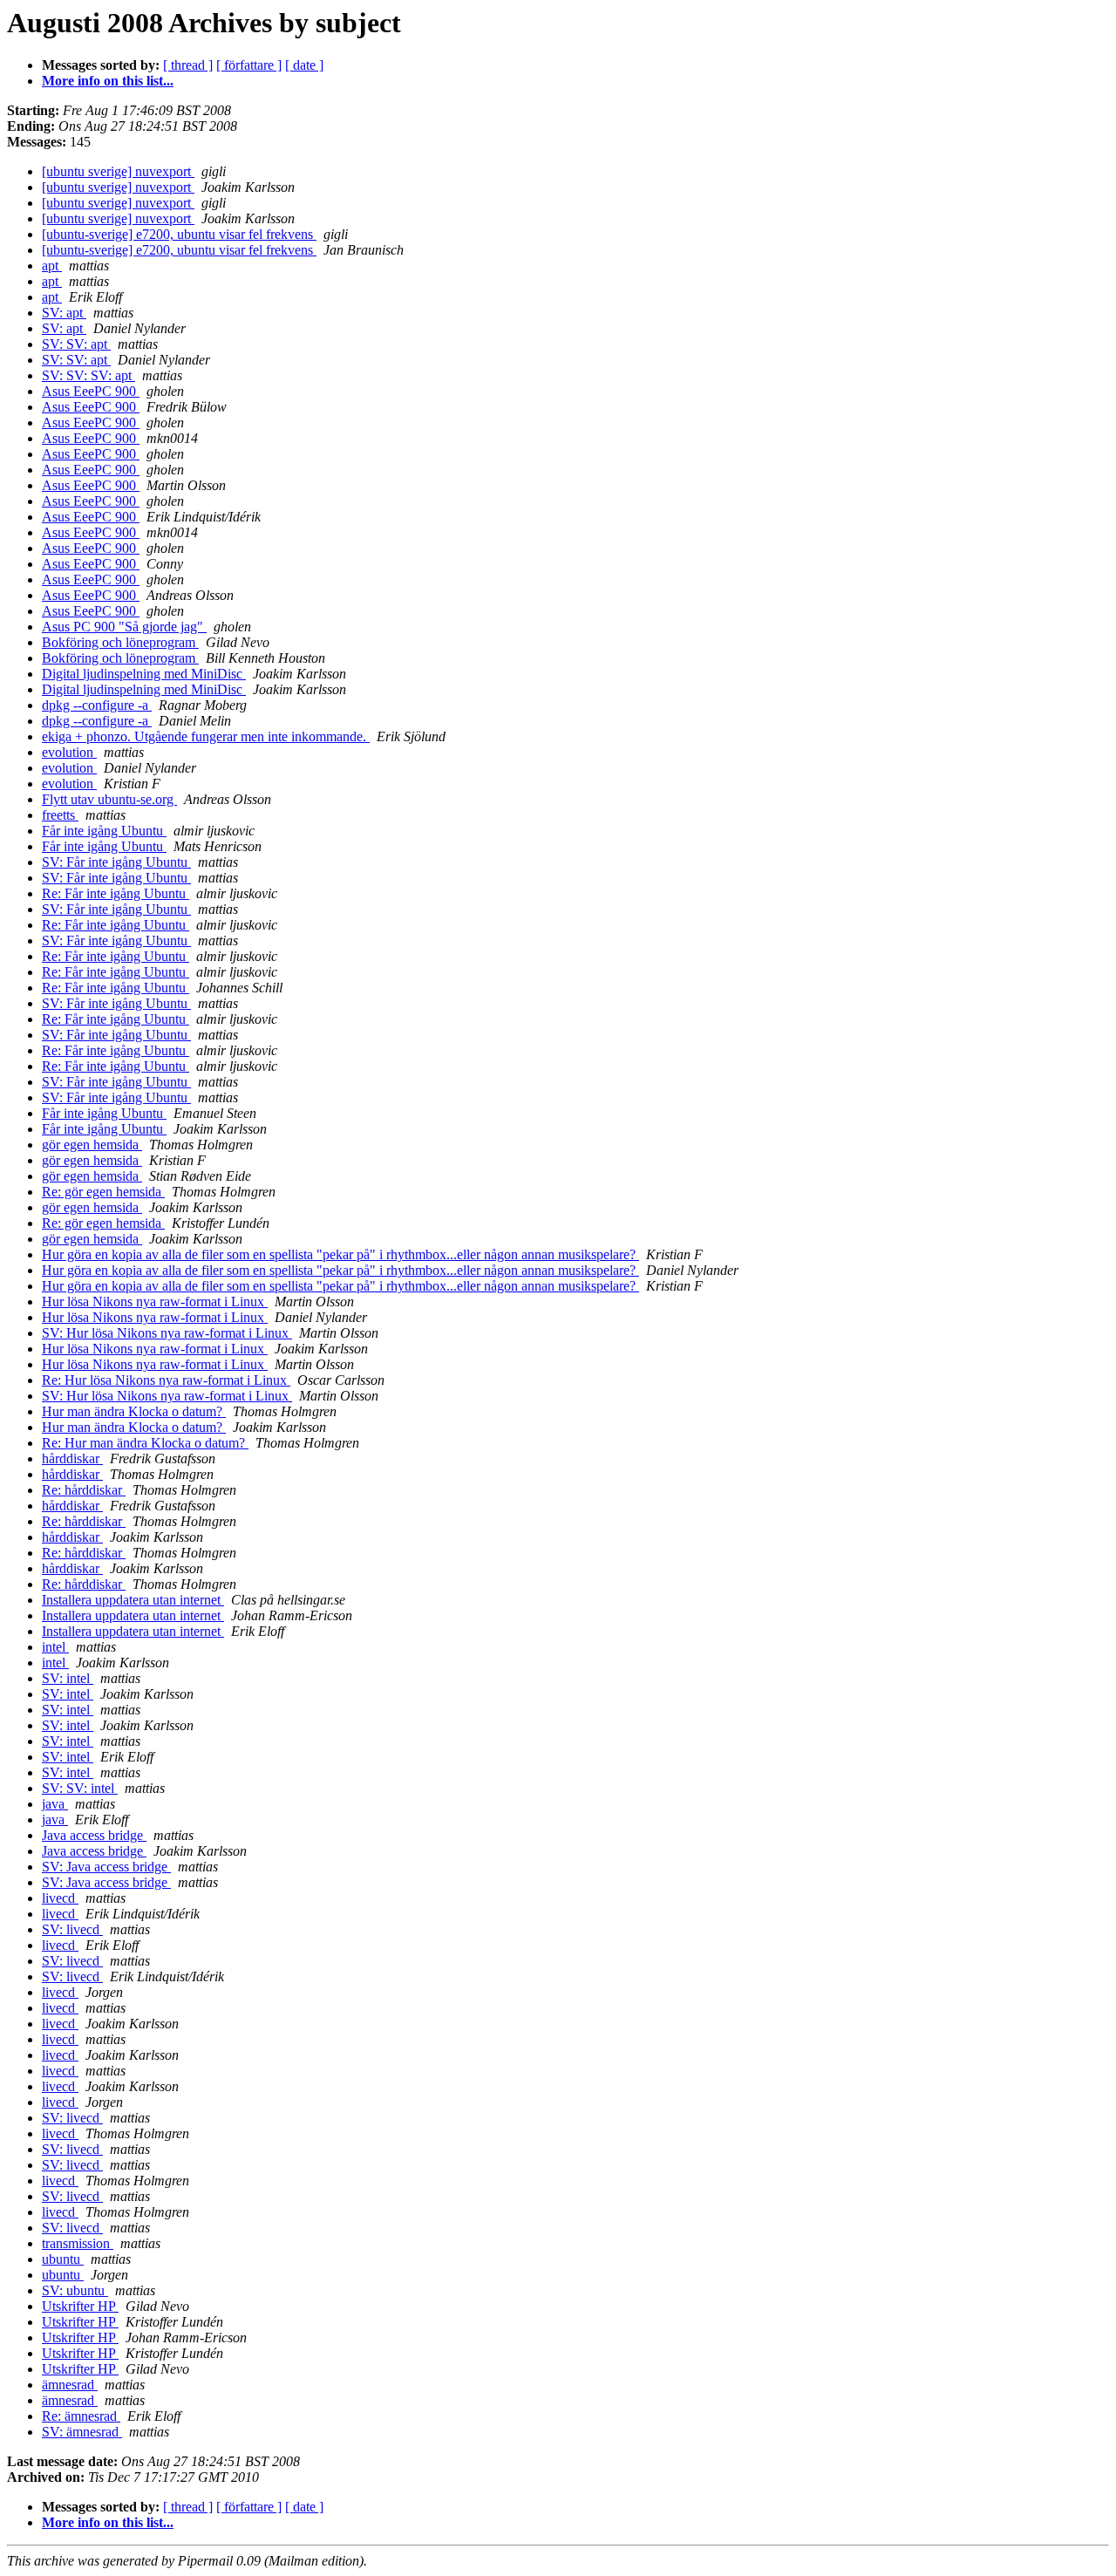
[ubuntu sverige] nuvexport (118, 171)
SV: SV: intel (80, 1788)
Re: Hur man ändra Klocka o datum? (145, 1443)
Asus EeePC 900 (91, 391)
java (55, 1804)
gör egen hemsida (92, 1145)
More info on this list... (108, 81)
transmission (78, 2243)
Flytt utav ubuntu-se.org (109, 799)
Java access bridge (94, 1835)
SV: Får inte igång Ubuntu (116, 862)
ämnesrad (70, 2385)
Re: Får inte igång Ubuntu (116, 893)
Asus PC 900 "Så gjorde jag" (124, 627)
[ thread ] (188, 65)
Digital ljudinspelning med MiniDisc (144, 674)
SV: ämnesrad (82, 2432)
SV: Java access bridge (106, 1867)
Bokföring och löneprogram (120, 642)
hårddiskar (72, 1458)
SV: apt (64, 313)
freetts (60, 815)
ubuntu (63, 2259)
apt (52, 266)
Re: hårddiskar (84, 1490)
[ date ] (304, 65)
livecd (60, 1898)
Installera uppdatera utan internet (133, 1600)
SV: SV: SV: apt (88, 375)
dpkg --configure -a (97, 705)
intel (55, 1647)
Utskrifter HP (80, 2306)
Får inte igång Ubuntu (104, 831)
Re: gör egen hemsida (103, 1192)
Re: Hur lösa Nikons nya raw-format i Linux (166, 1380)
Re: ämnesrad (81, 2416)
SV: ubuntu (75, 2290)
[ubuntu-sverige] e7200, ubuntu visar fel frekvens (179, 234)
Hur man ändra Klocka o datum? (134, 1411)
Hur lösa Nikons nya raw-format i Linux (155, 1302)
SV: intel (68, 1678)
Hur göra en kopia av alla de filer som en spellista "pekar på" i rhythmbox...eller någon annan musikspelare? (340, 1254)
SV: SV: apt (76, 344)
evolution (69, 752)
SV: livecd (72, 1929)
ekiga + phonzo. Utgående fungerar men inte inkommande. (206, 736)
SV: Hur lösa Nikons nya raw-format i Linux (167, 1333)
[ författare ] (249, 65)
